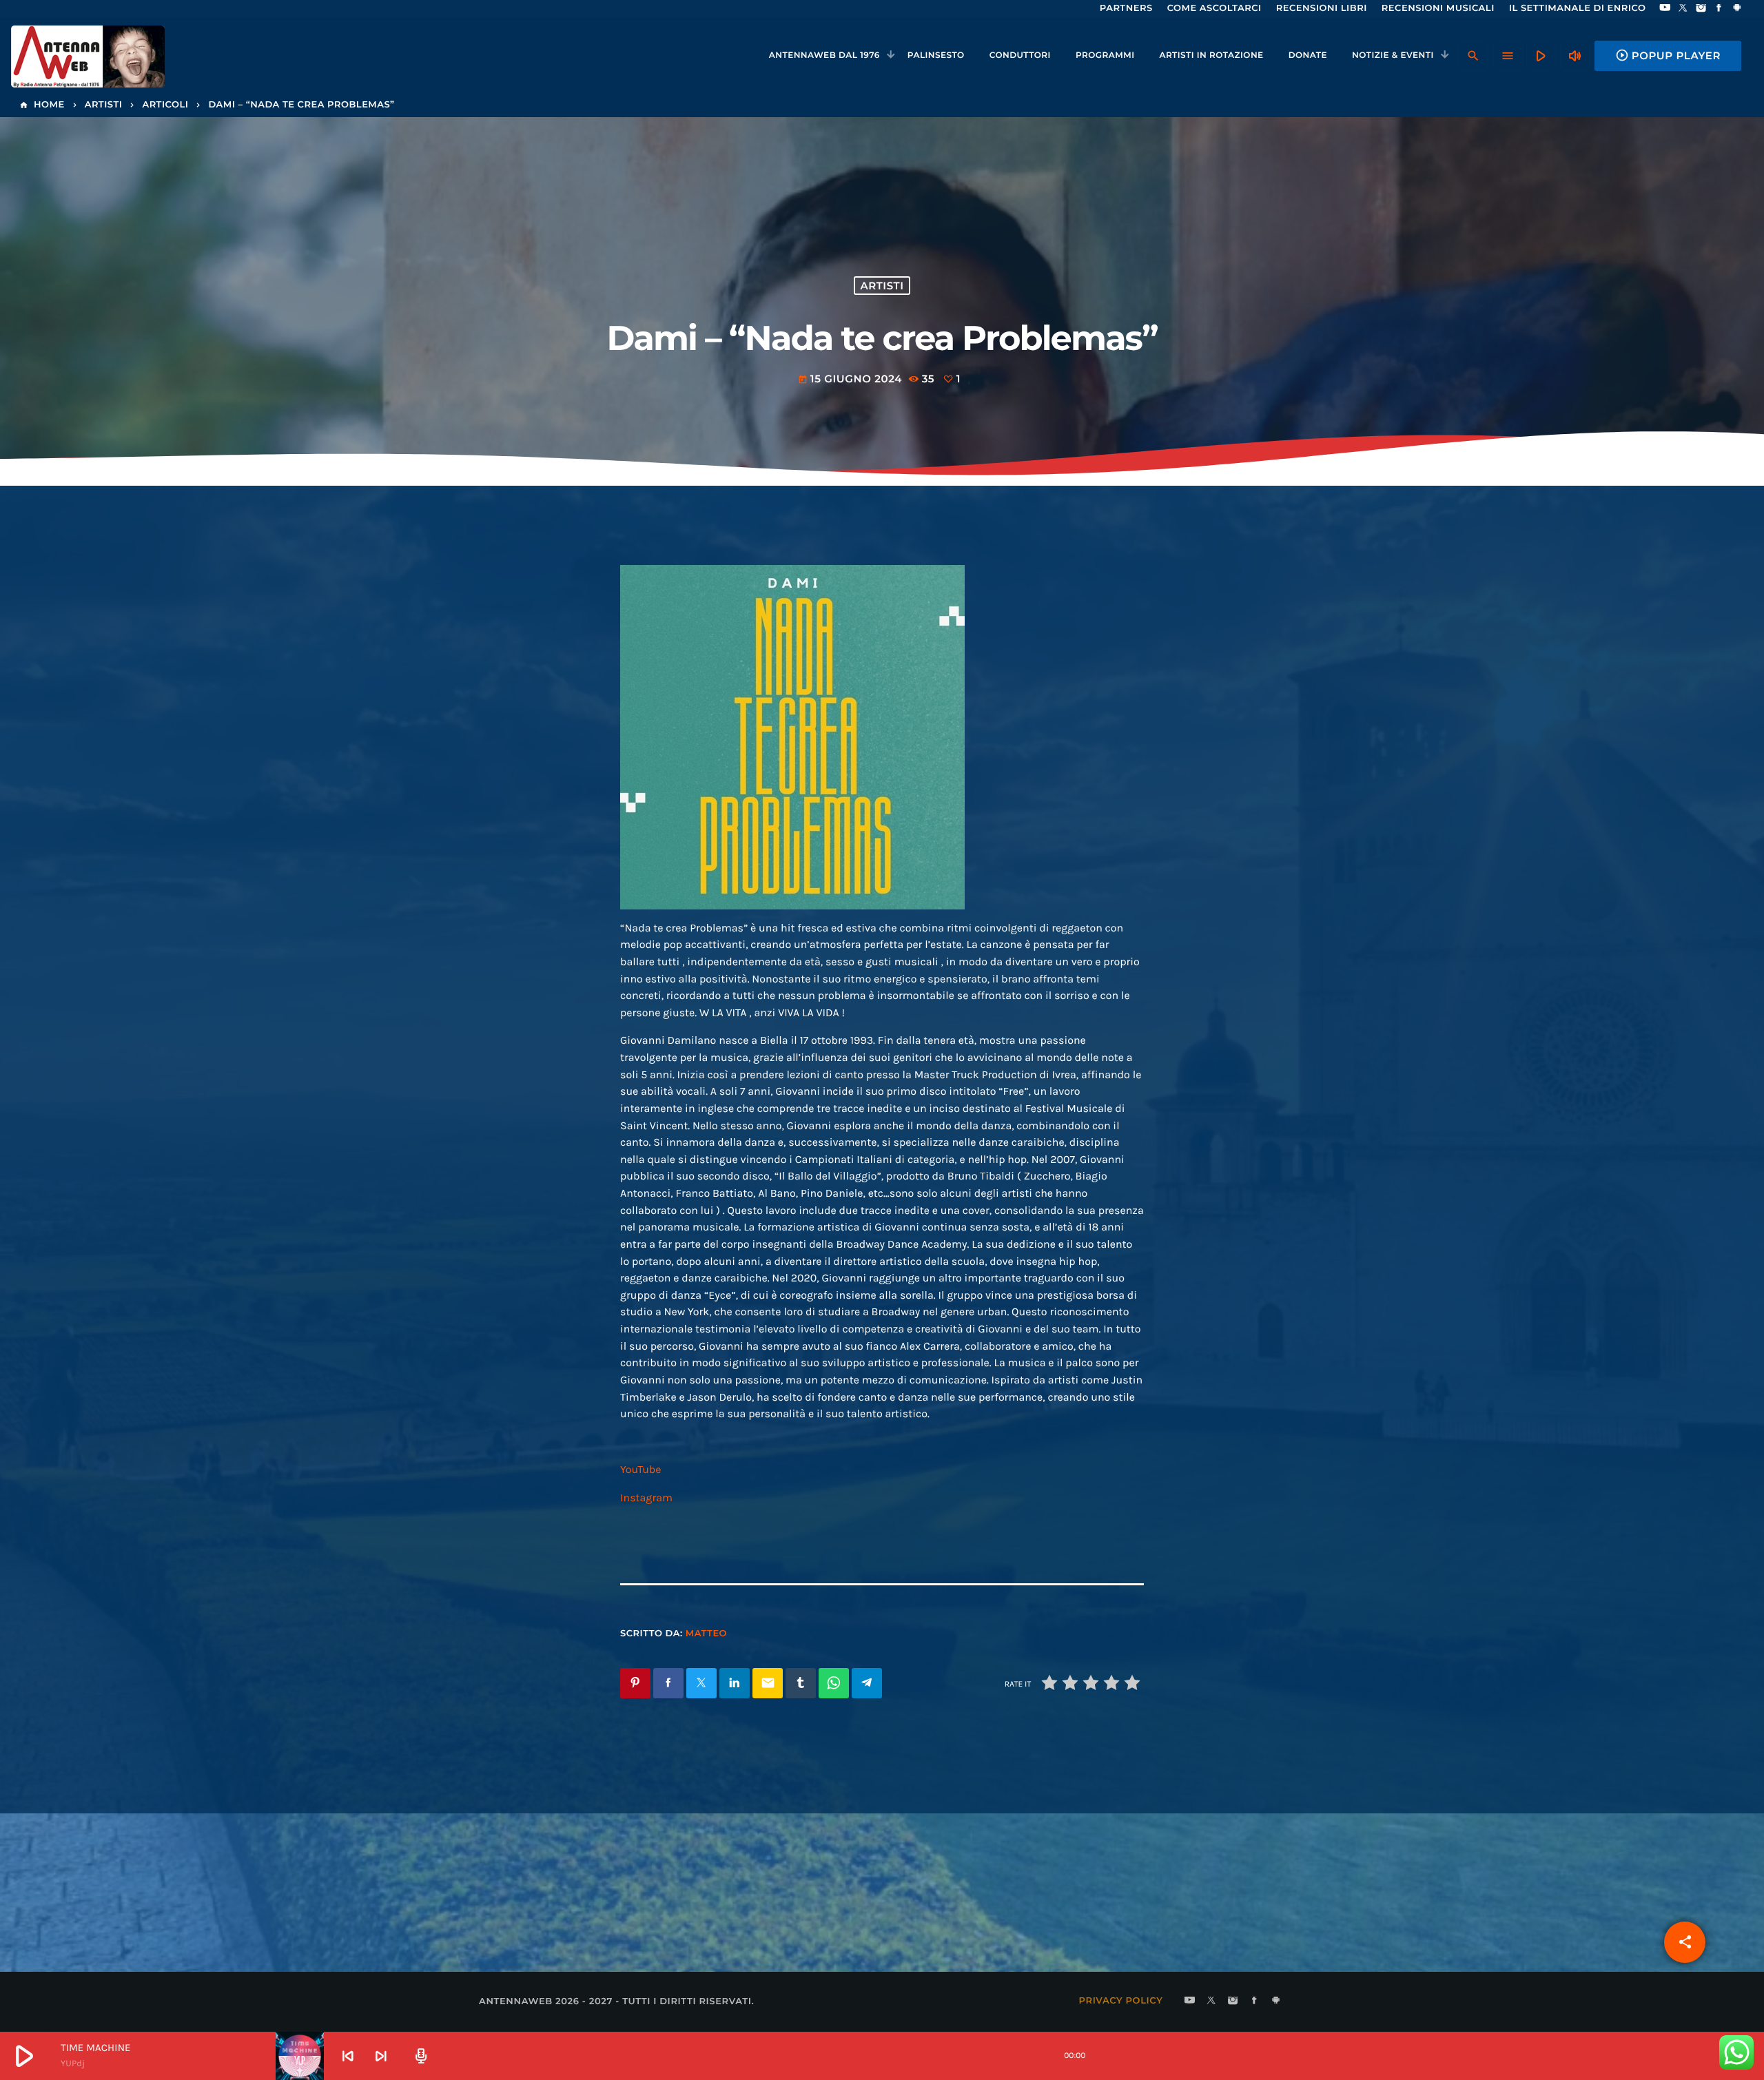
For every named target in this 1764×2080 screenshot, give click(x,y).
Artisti (882, 286)
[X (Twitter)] (1683, 9)
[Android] (1737, 9)
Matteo (706, 1634)
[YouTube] (1665, 9)
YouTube (641, 1470)
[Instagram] (1701, 9)
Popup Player (1668, 55)
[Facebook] (1719, 9)
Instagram (646, 1498)
